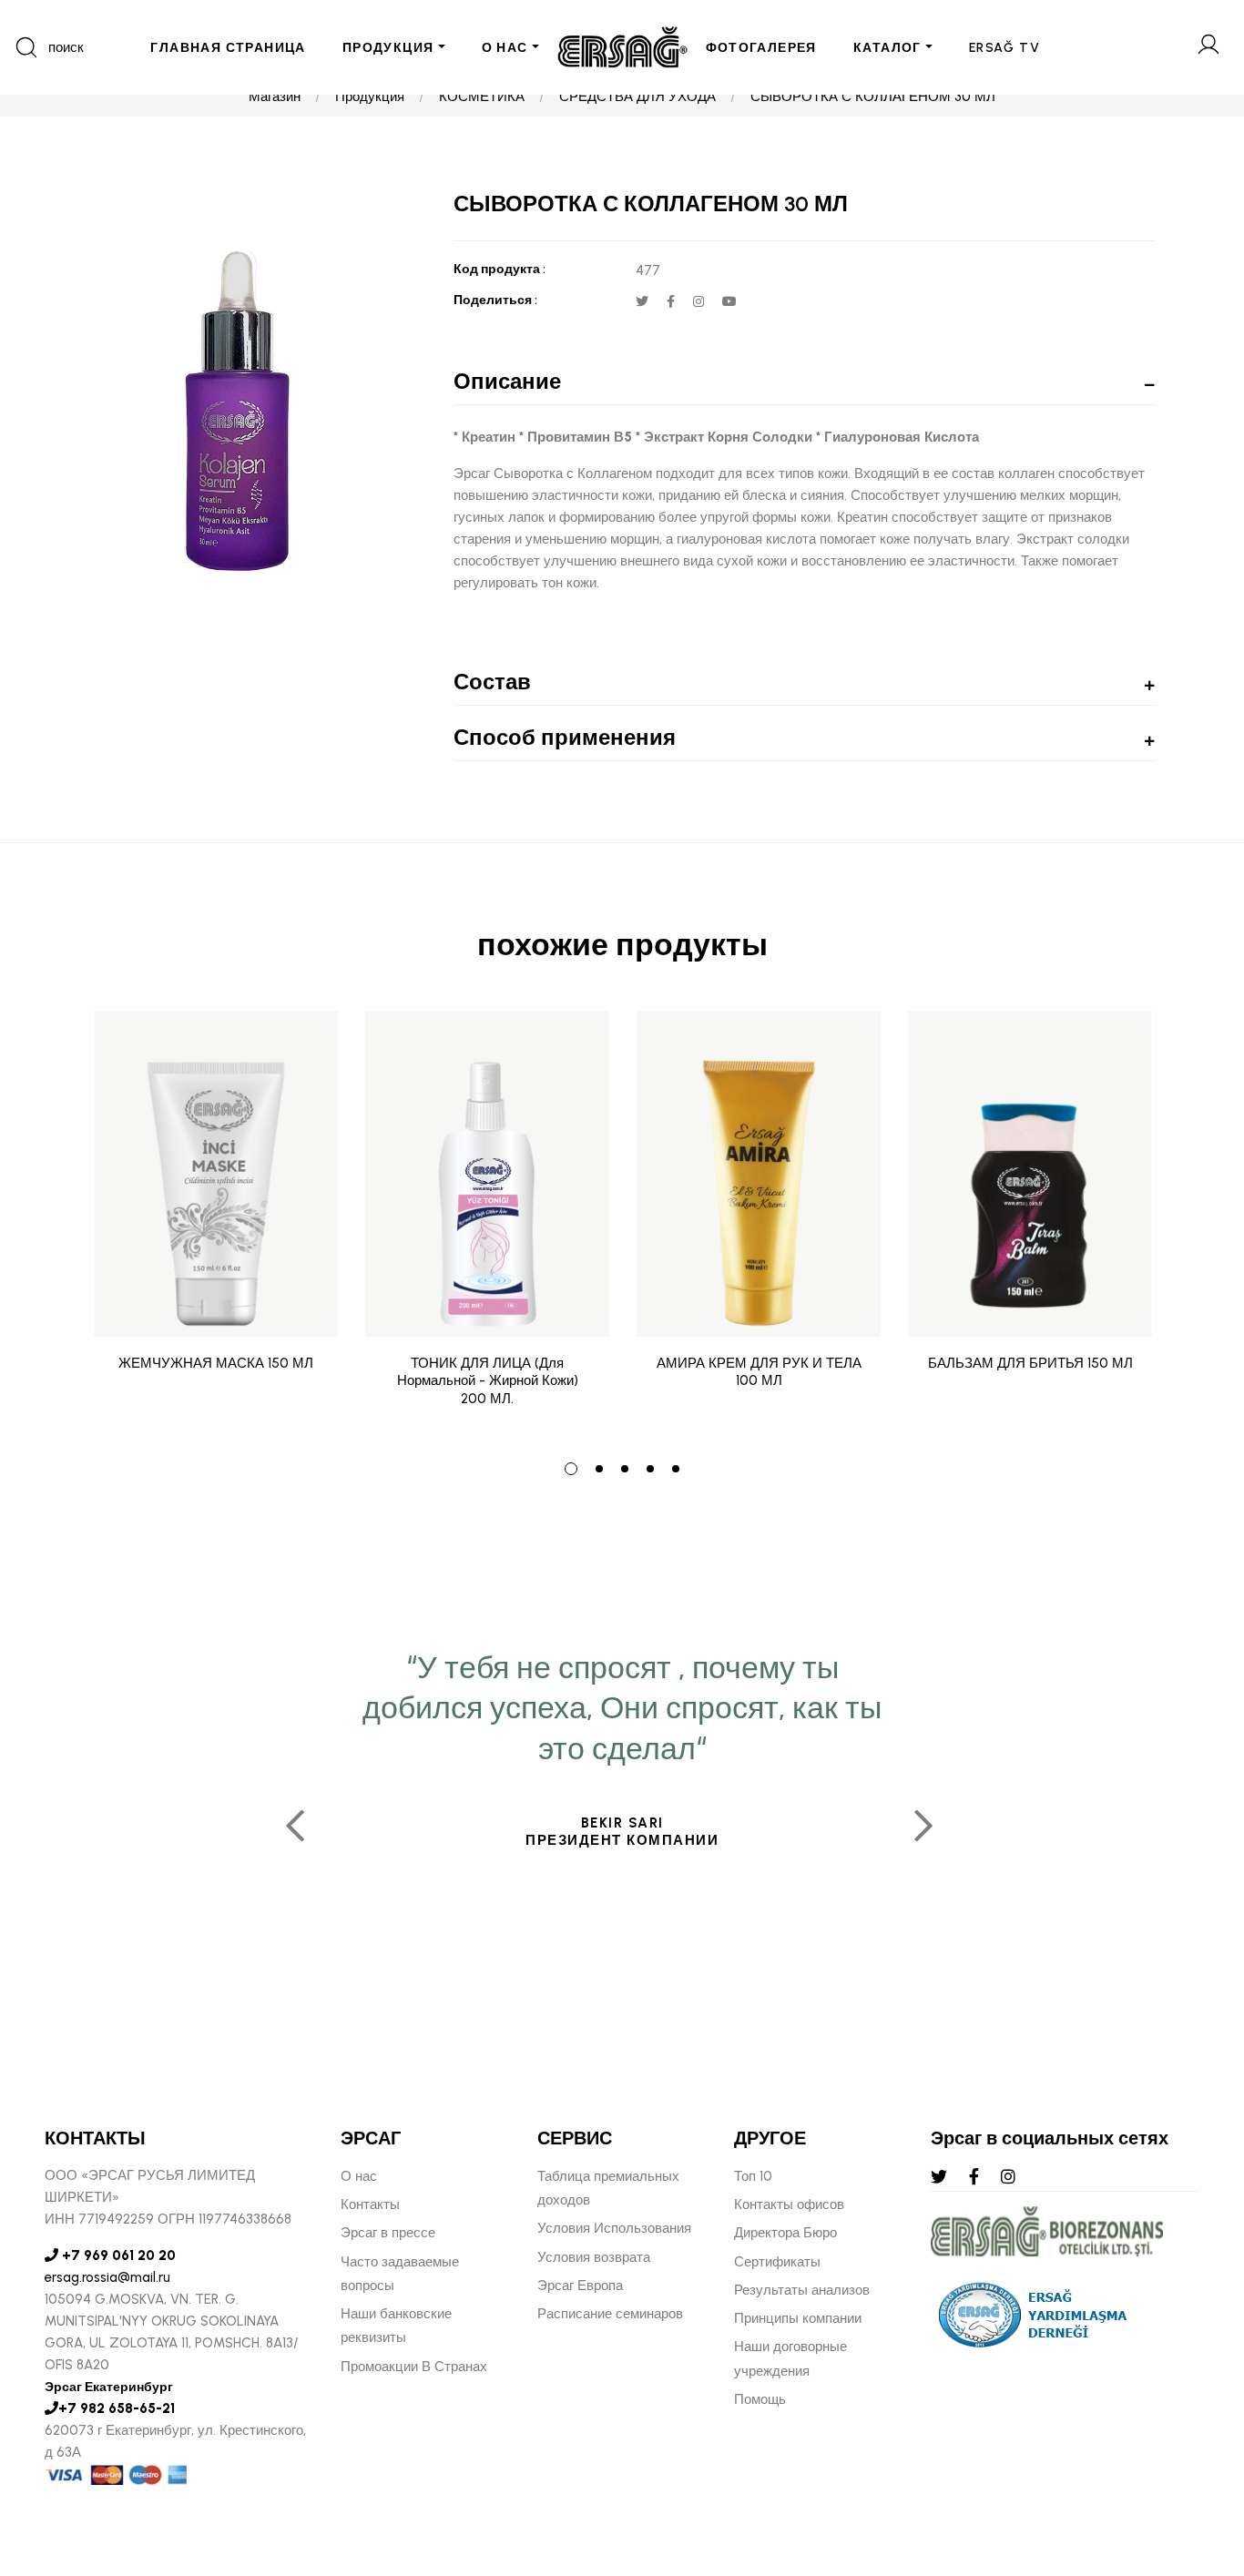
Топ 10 (753, 2176)
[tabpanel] (216, 1223)
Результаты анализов (802, 2290)
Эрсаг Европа (580, 2286)
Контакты (370, 2204)
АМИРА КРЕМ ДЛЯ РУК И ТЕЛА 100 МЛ (759, 1372)
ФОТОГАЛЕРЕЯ (761, 48)
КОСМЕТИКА (482, 97)
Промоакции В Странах (414, 2367)
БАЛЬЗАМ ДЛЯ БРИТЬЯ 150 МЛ (1030, 1363)
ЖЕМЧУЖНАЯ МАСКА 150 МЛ (216, 1363)
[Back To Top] (1195, 2463)
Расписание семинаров (610, 2314)
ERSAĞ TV (1004, 48)
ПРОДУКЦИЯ (388, 48)
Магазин (275, 97)
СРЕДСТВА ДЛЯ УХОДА (637, 97)
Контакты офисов (789, 2204)
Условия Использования (614, 2228)
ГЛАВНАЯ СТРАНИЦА (228, 48)
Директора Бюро (785, 2233)
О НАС (505, 48)
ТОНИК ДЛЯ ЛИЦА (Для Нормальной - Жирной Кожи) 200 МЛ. (488, 1381)
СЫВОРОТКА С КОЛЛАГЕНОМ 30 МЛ (873, 97)
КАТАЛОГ (887, 48)
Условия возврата (594, 2257)
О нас (359, 2176)
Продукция (370, 97)
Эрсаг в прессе (388, 2233)
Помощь (760, 2399)
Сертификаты (777, 2262)
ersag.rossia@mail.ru (107, 2277)
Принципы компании (798, 2318)
